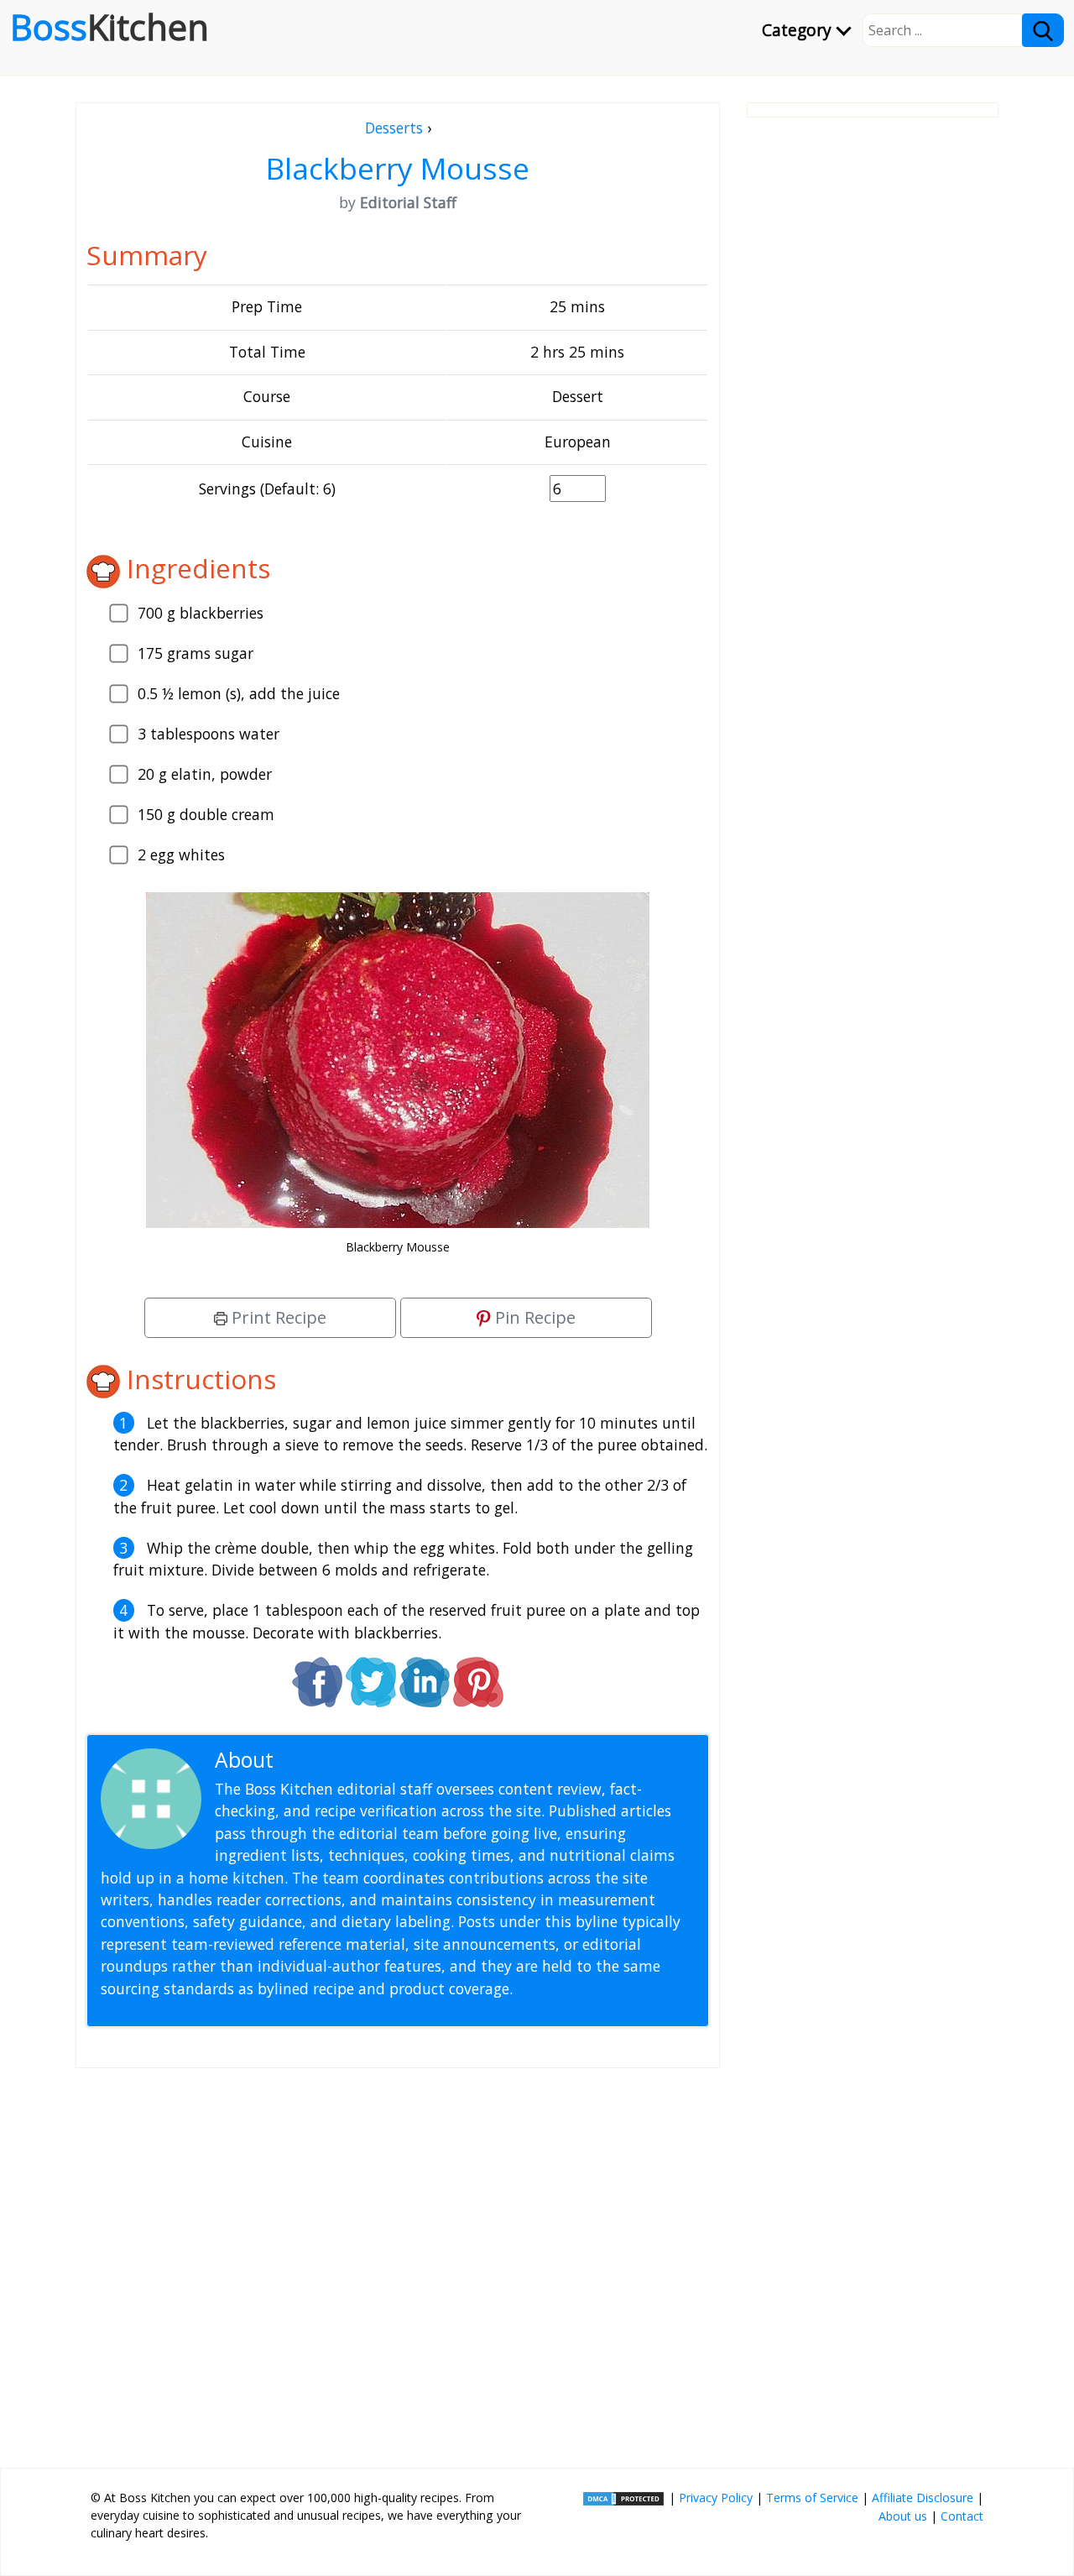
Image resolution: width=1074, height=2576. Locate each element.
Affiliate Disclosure (923, 2498)
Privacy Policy (716, 2498)
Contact (962, 2516)
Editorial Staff (344, 1760)
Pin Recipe (533, 1317)
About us (903, 2516)
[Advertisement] (398, 2261)
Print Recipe (277, 1317)
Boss (109, 27)
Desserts (394, 128)
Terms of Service (812, 2498)
